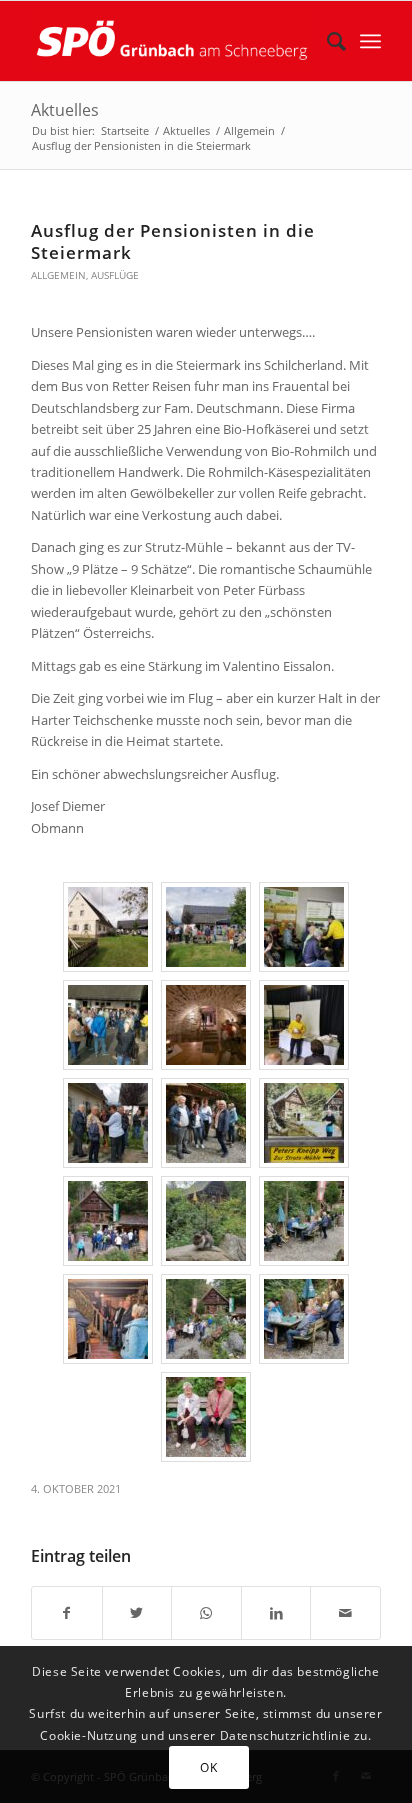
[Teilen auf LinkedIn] (276, 1613)
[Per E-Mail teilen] (345, 1613)
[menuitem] (326, 41)
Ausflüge (115, 275)
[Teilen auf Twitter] (137, 1613)
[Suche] (326, 41)
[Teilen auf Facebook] (67, 1613)
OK (208, 1767)
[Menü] (370, 41)
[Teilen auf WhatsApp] (206, 1613)
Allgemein (58, 275)
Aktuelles (65, 110)
